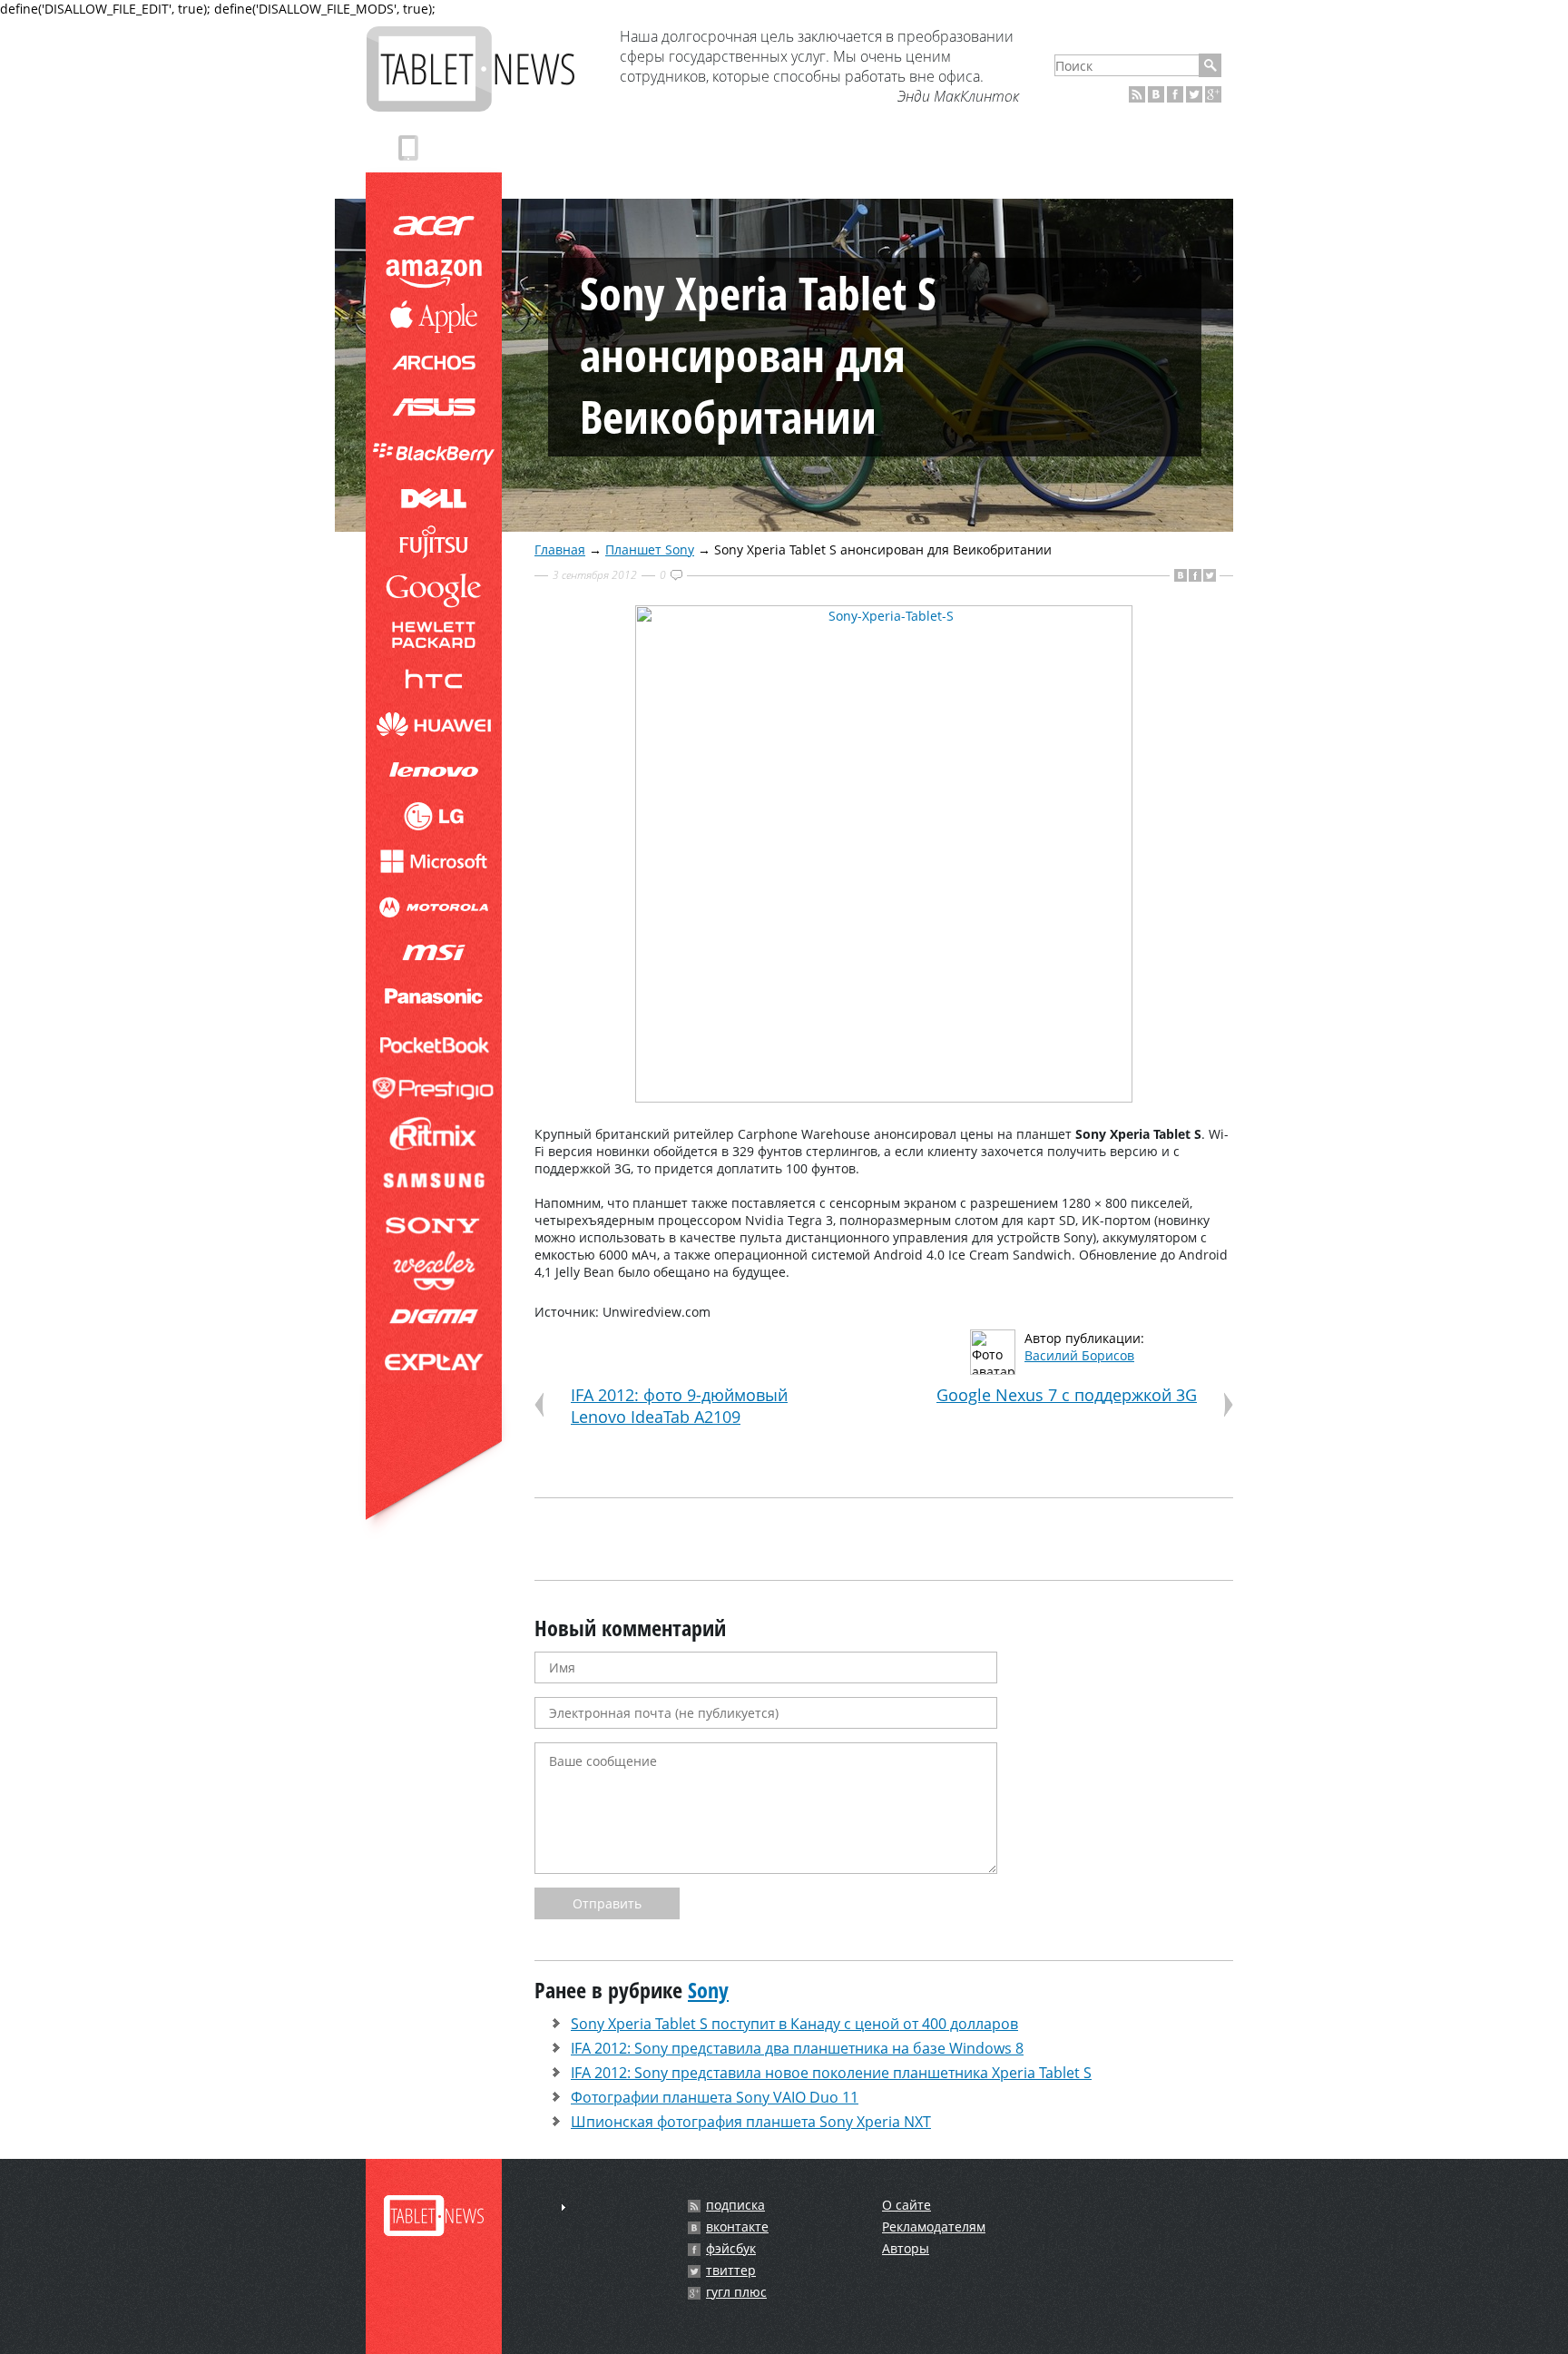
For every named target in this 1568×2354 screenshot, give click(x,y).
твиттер (731, 2271)
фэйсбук (731, 2249)
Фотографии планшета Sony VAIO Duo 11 (715, 2097)
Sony (708, 1990)
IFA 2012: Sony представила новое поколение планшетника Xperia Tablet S (831, 2073)
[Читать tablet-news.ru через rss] (1137, 94)
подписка (735, 2205)
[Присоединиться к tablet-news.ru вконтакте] (1156, 94)
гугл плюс (736, 2292)
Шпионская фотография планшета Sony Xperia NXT (751, 2122)
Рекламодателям (934, 2226)
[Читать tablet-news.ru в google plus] (1213, 94)
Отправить (607, 1903)
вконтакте (737, 2227)
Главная (560, 549)
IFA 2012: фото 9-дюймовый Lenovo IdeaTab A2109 (679, 1406)
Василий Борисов (1079, 1355)
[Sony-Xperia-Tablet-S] (884, 1098)
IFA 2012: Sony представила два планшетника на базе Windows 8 (797, 2048)
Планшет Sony (650, 549)
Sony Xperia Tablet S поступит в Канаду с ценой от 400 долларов (794, 2024)
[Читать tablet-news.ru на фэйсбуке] (1175, 94)
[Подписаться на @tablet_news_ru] (1194, 94)
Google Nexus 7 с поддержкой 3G (1067, 1395)
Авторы (906, 2248)
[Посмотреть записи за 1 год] (563, 2207)
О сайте (906, 2205)
